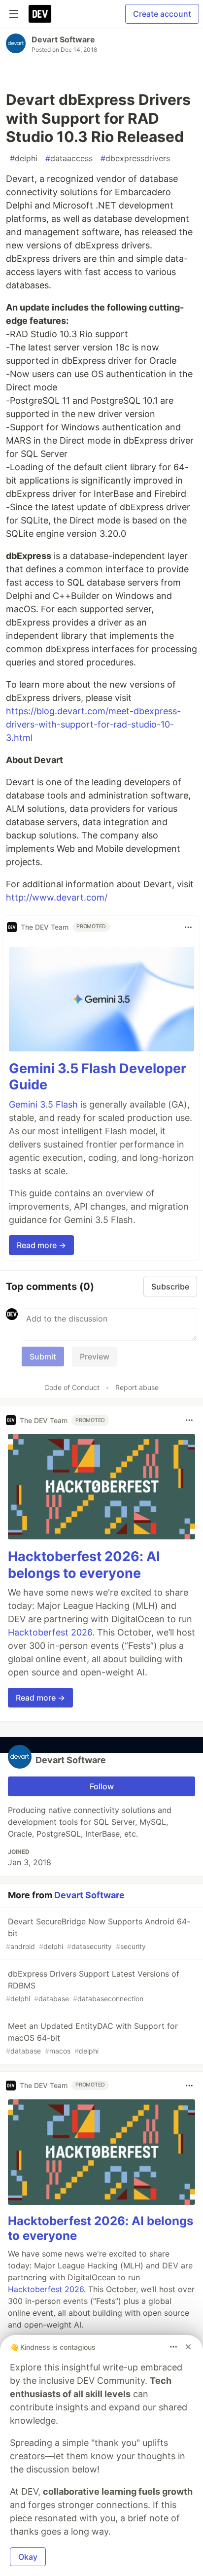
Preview (95, 1357)
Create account (162, 14)
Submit (43, 1357)
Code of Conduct (72, 1387)
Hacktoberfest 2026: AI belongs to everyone (84, 1565)
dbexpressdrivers (135, 158)
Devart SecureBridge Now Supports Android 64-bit (98, 1933)
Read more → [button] (41, 1245)
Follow (102, 1786)
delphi (24, 158)
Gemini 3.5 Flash (43, 1104)
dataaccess (69, 158)
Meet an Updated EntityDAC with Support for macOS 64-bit (92, 2038)
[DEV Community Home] (40, 14)
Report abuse (137, 1387)
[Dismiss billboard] (188, 2347)
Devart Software (63, 39)
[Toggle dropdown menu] (188, 927)
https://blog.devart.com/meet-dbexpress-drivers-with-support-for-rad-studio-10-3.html (93, 724)
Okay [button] (28, 2557)
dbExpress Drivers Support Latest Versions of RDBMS (93, 1986)
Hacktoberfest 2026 (50, 1632)
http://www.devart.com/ (57, 897)
